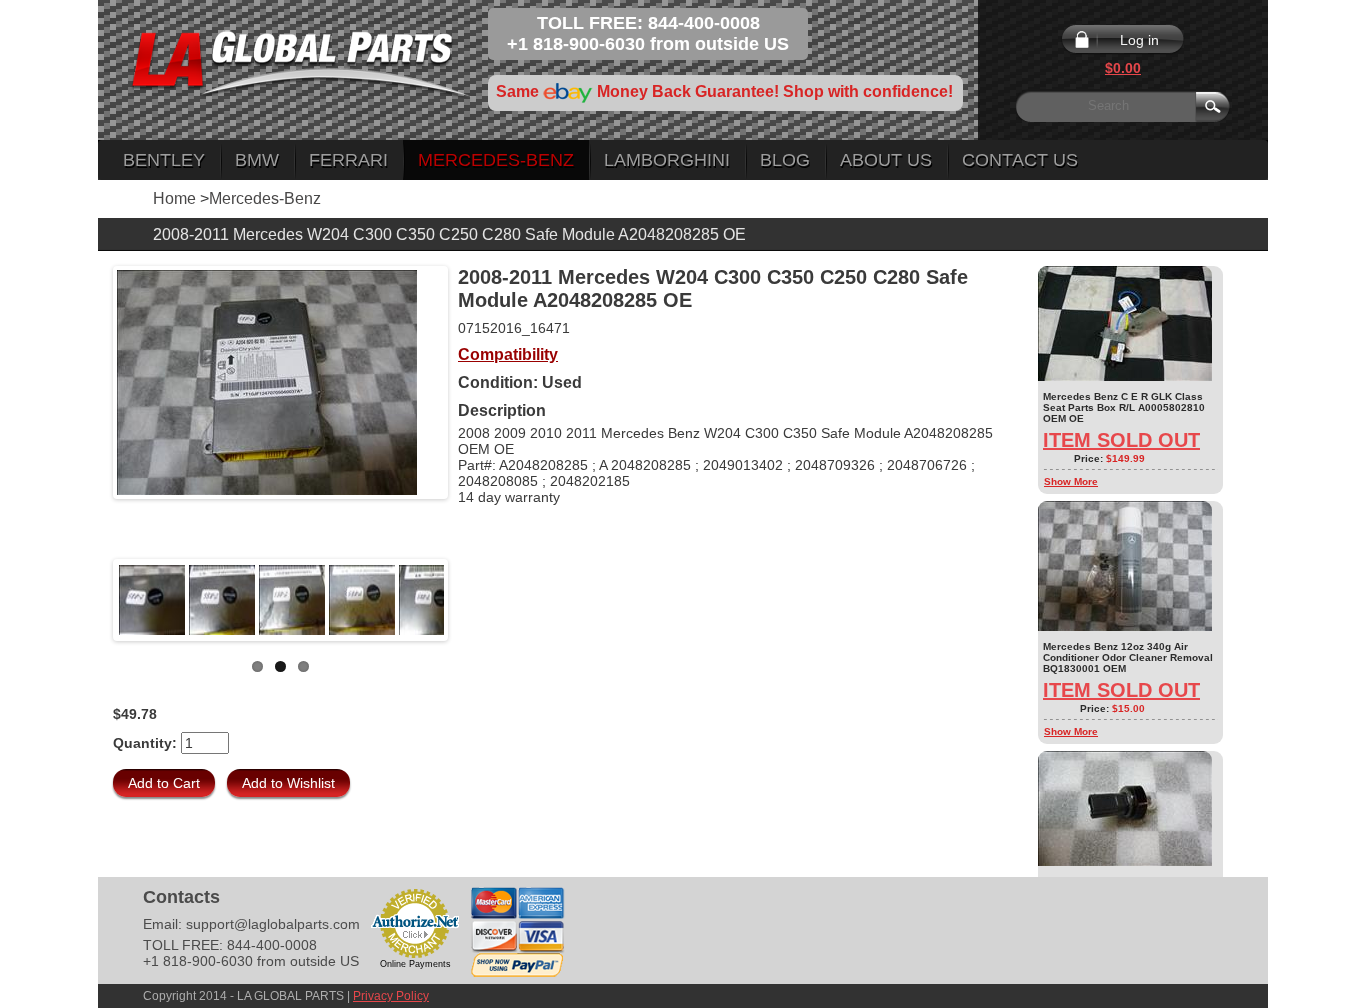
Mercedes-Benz (496, 160)
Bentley (164, 160)
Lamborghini (667, 160)
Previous (87, 600)
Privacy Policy (391, 996)
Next (474, 600)
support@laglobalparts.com (273, 924)
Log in (1139, 40)
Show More (1071, 481)
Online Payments (415, 964)
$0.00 (1123, 68)
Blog (785, 160)
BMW (257, 160)
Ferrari (348, 160)
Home (174, 198)
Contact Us (1020, 160)
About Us (886, 160)
